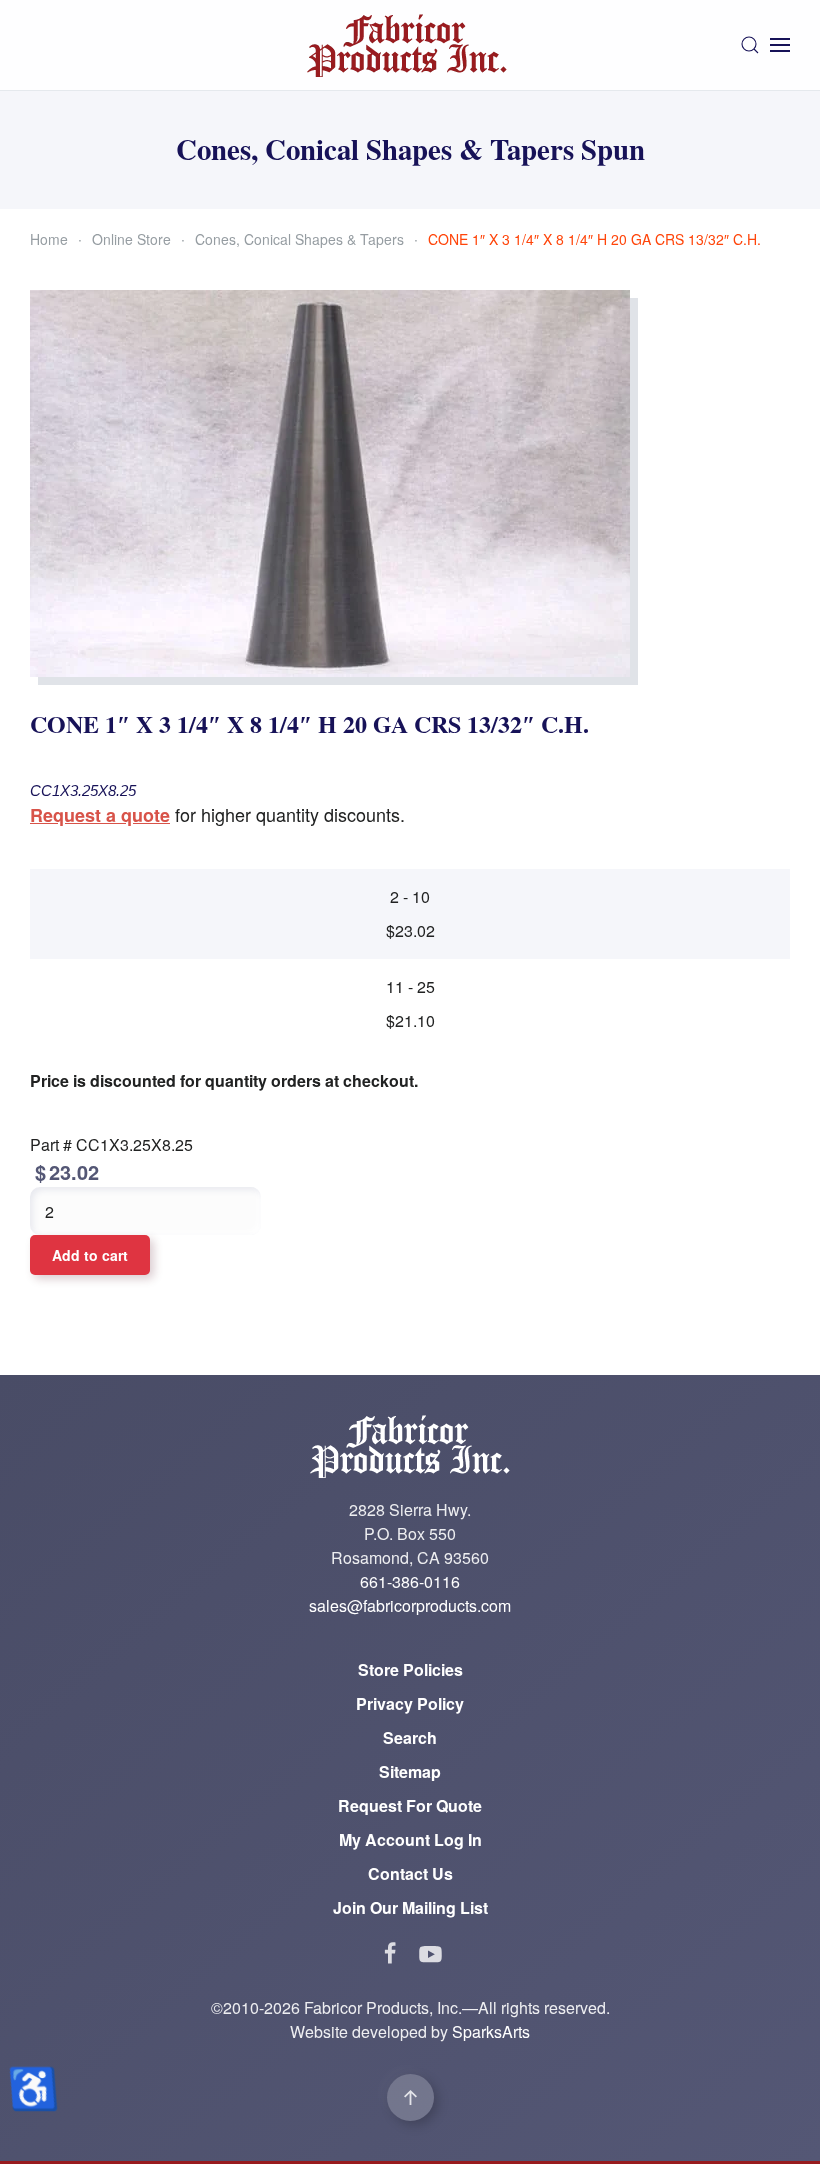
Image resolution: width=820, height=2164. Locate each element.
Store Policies (410, 1669)
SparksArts (491, 2031)
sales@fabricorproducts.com (410, 1605)
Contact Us (410, 1873)
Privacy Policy (410, 1703)
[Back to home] (410, 45)
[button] (750, 45)
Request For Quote (410, 1805)
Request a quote (100, 815)
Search (410, 1737)
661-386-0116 (410, 1581)
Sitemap (410, 1771)
